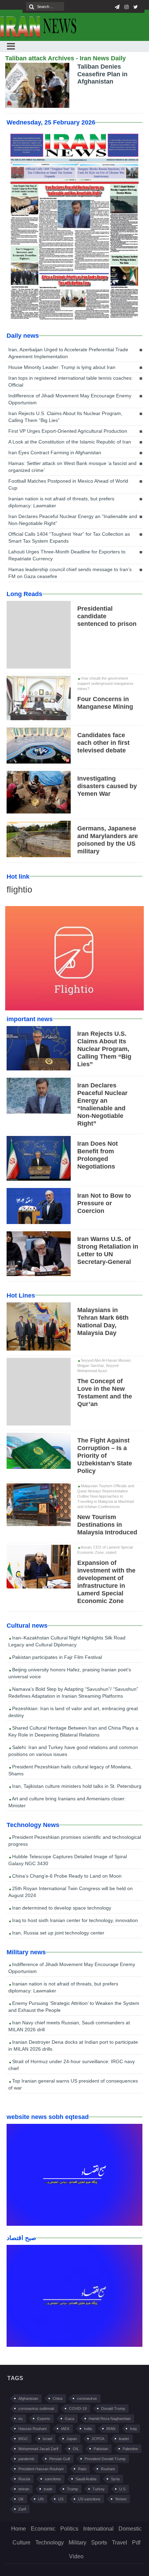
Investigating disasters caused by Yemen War (107, 786)
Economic (43, 2529)
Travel (120, 2543)
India (88, 2429)
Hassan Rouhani (32, 2429)
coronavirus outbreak (36, 2409)
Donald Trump (113, 2409)
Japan (72, 2439)
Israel (47, 2439)
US (61, 2499)
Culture (21, 2543)
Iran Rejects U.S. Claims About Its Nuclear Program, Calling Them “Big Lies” (65, 417)
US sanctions (89, 2499)
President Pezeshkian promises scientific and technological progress (75, 1841)
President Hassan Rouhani (41, 2469)
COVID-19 (78, 2409)
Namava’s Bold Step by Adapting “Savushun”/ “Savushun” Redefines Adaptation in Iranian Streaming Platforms (73, 1692)
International (98, 2529)
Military (77, 2543)
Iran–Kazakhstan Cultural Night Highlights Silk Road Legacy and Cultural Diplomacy (67, 1641)
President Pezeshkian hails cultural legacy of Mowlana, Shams (70, 1770)
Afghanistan (28, 2398)
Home (19, 2529)
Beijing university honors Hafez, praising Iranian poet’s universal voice (70, 1673)
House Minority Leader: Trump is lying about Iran (62, 367)
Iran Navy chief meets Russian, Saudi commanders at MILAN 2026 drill (69, 2026)
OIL (76, 2449)
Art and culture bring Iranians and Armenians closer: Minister (67, 1802)
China (58, 2398)
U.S (122, 2489)
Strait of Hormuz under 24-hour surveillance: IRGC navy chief (72, 2065)
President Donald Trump (105, 2459)
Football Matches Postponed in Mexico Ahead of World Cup (68, 484)
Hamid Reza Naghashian (110, 2419)
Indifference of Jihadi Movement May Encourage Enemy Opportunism (70, 399)
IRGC (23, 2439)
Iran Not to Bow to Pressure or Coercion (104, 1203)
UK (21, 2499)
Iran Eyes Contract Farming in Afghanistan (55, 453)
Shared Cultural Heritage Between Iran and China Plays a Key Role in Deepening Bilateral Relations (73, 1731)
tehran (24, 2489)
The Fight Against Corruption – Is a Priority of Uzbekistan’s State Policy (105, 1456)
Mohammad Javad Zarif (38, 2449)
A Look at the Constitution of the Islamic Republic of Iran (70, 442)
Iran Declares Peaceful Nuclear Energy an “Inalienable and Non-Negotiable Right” (73, 520)
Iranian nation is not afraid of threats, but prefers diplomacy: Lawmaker (61, 502)
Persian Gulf (60, 2459)
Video (76, 2556)
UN (41, 2499)
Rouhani (108, 2469)
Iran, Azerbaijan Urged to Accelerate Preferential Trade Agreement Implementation (68, 353)
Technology (50, 2543)
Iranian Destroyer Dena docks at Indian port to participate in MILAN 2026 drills (73, 2045)
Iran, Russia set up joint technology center (58, 1933)
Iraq (133, 2429)
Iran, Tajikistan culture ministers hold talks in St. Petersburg (76, 1786)
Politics (69, 2529)
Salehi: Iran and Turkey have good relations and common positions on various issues (73, 1751)
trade (48, 2489)
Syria (115, 2479)
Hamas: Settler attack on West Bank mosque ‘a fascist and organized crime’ (72, 467)
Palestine (130, 2449)
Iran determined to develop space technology (61, 1908)
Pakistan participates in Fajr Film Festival (56, 1657)
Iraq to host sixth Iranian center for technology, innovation (74, 1920)
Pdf (136, 2543)
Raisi (82, 2469)
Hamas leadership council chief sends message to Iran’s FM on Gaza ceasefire (70, 573)
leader (124, 2439)
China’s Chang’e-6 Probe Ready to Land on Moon (66, 1876)
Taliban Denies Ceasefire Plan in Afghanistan (102, 74)
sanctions (53, 2479)
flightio (19, 889)
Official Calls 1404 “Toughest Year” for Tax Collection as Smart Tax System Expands (69, 537)
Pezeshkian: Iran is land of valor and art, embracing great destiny (73, 1712)
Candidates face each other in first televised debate (103, 743)
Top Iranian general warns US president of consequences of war (73, 2084)
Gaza (69, 2419)
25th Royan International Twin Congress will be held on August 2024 (71, 1892)
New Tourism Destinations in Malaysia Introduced (107, 1525)
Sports (99, 2543)
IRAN (111, 2429)
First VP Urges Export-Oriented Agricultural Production (68, 431)
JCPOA (98, 2439)
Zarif (22, 2509)
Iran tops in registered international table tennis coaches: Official (71, 381)
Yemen (121, 2499)
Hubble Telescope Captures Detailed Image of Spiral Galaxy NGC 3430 (68, 1860)
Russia (24, 2479)
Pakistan (101, 2449)
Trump (72, 2489)
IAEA (65, 2429)
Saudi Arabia (86, 2479)
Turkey (99, 2489)
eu (20, 2419)
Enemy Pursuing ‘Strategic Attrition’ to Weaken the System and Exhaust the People (74, 2007)
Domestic (130, 2529)
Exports (44, 2419)
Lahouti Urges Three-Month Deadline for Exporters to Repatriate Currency (67, 555)
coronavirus (87, 2398)
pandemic (27, 2459)
